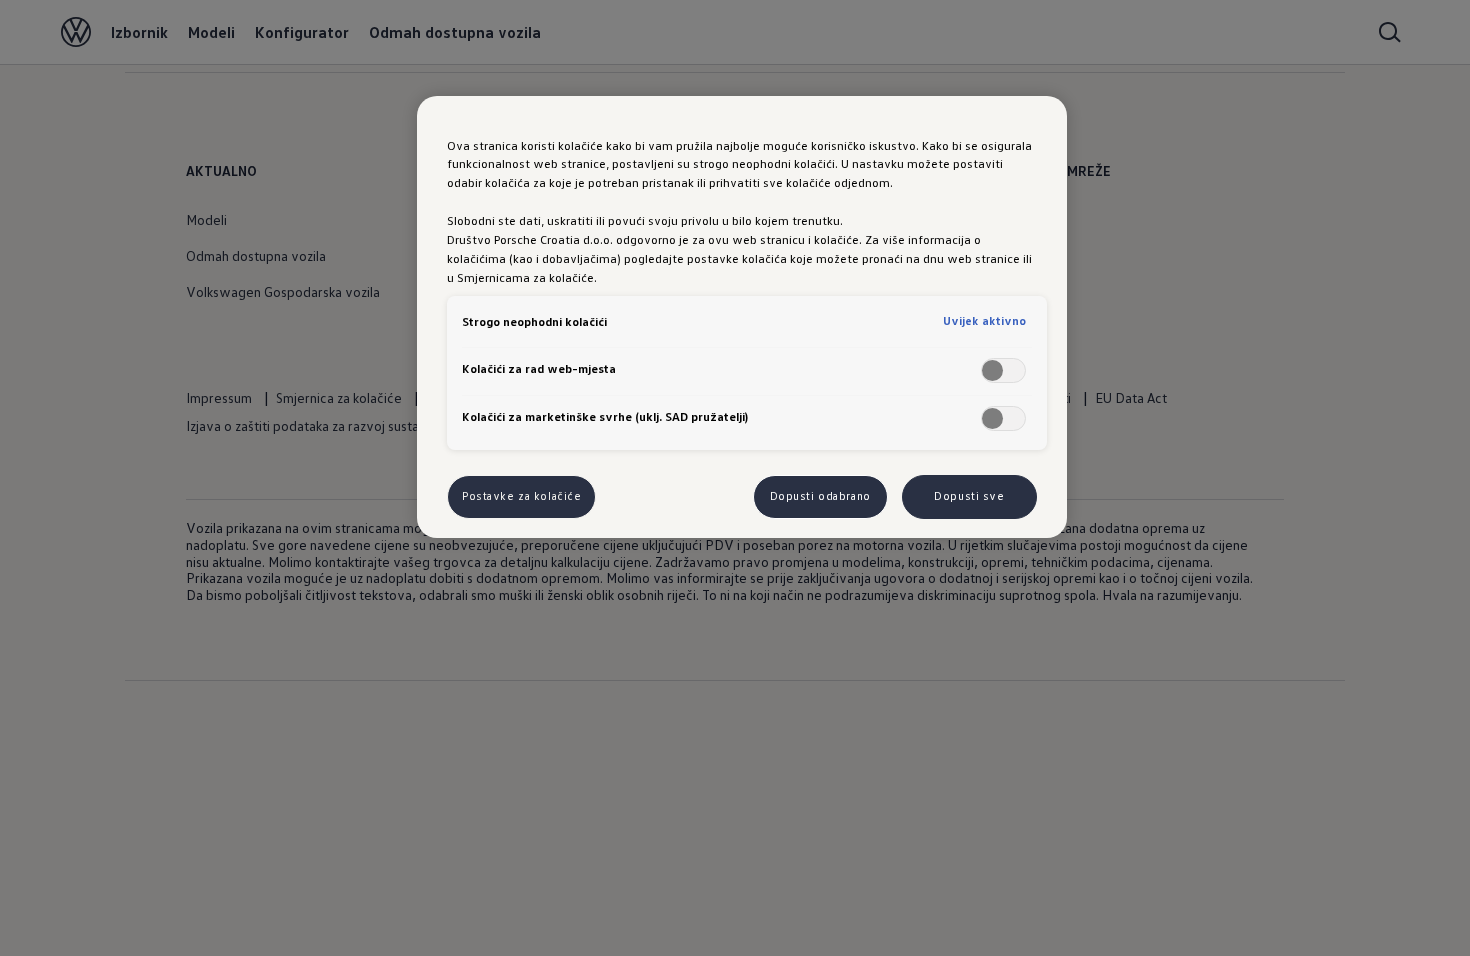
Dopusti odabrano (820, 496)
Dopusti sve (969, 496)
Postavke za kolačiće (521, 496)
